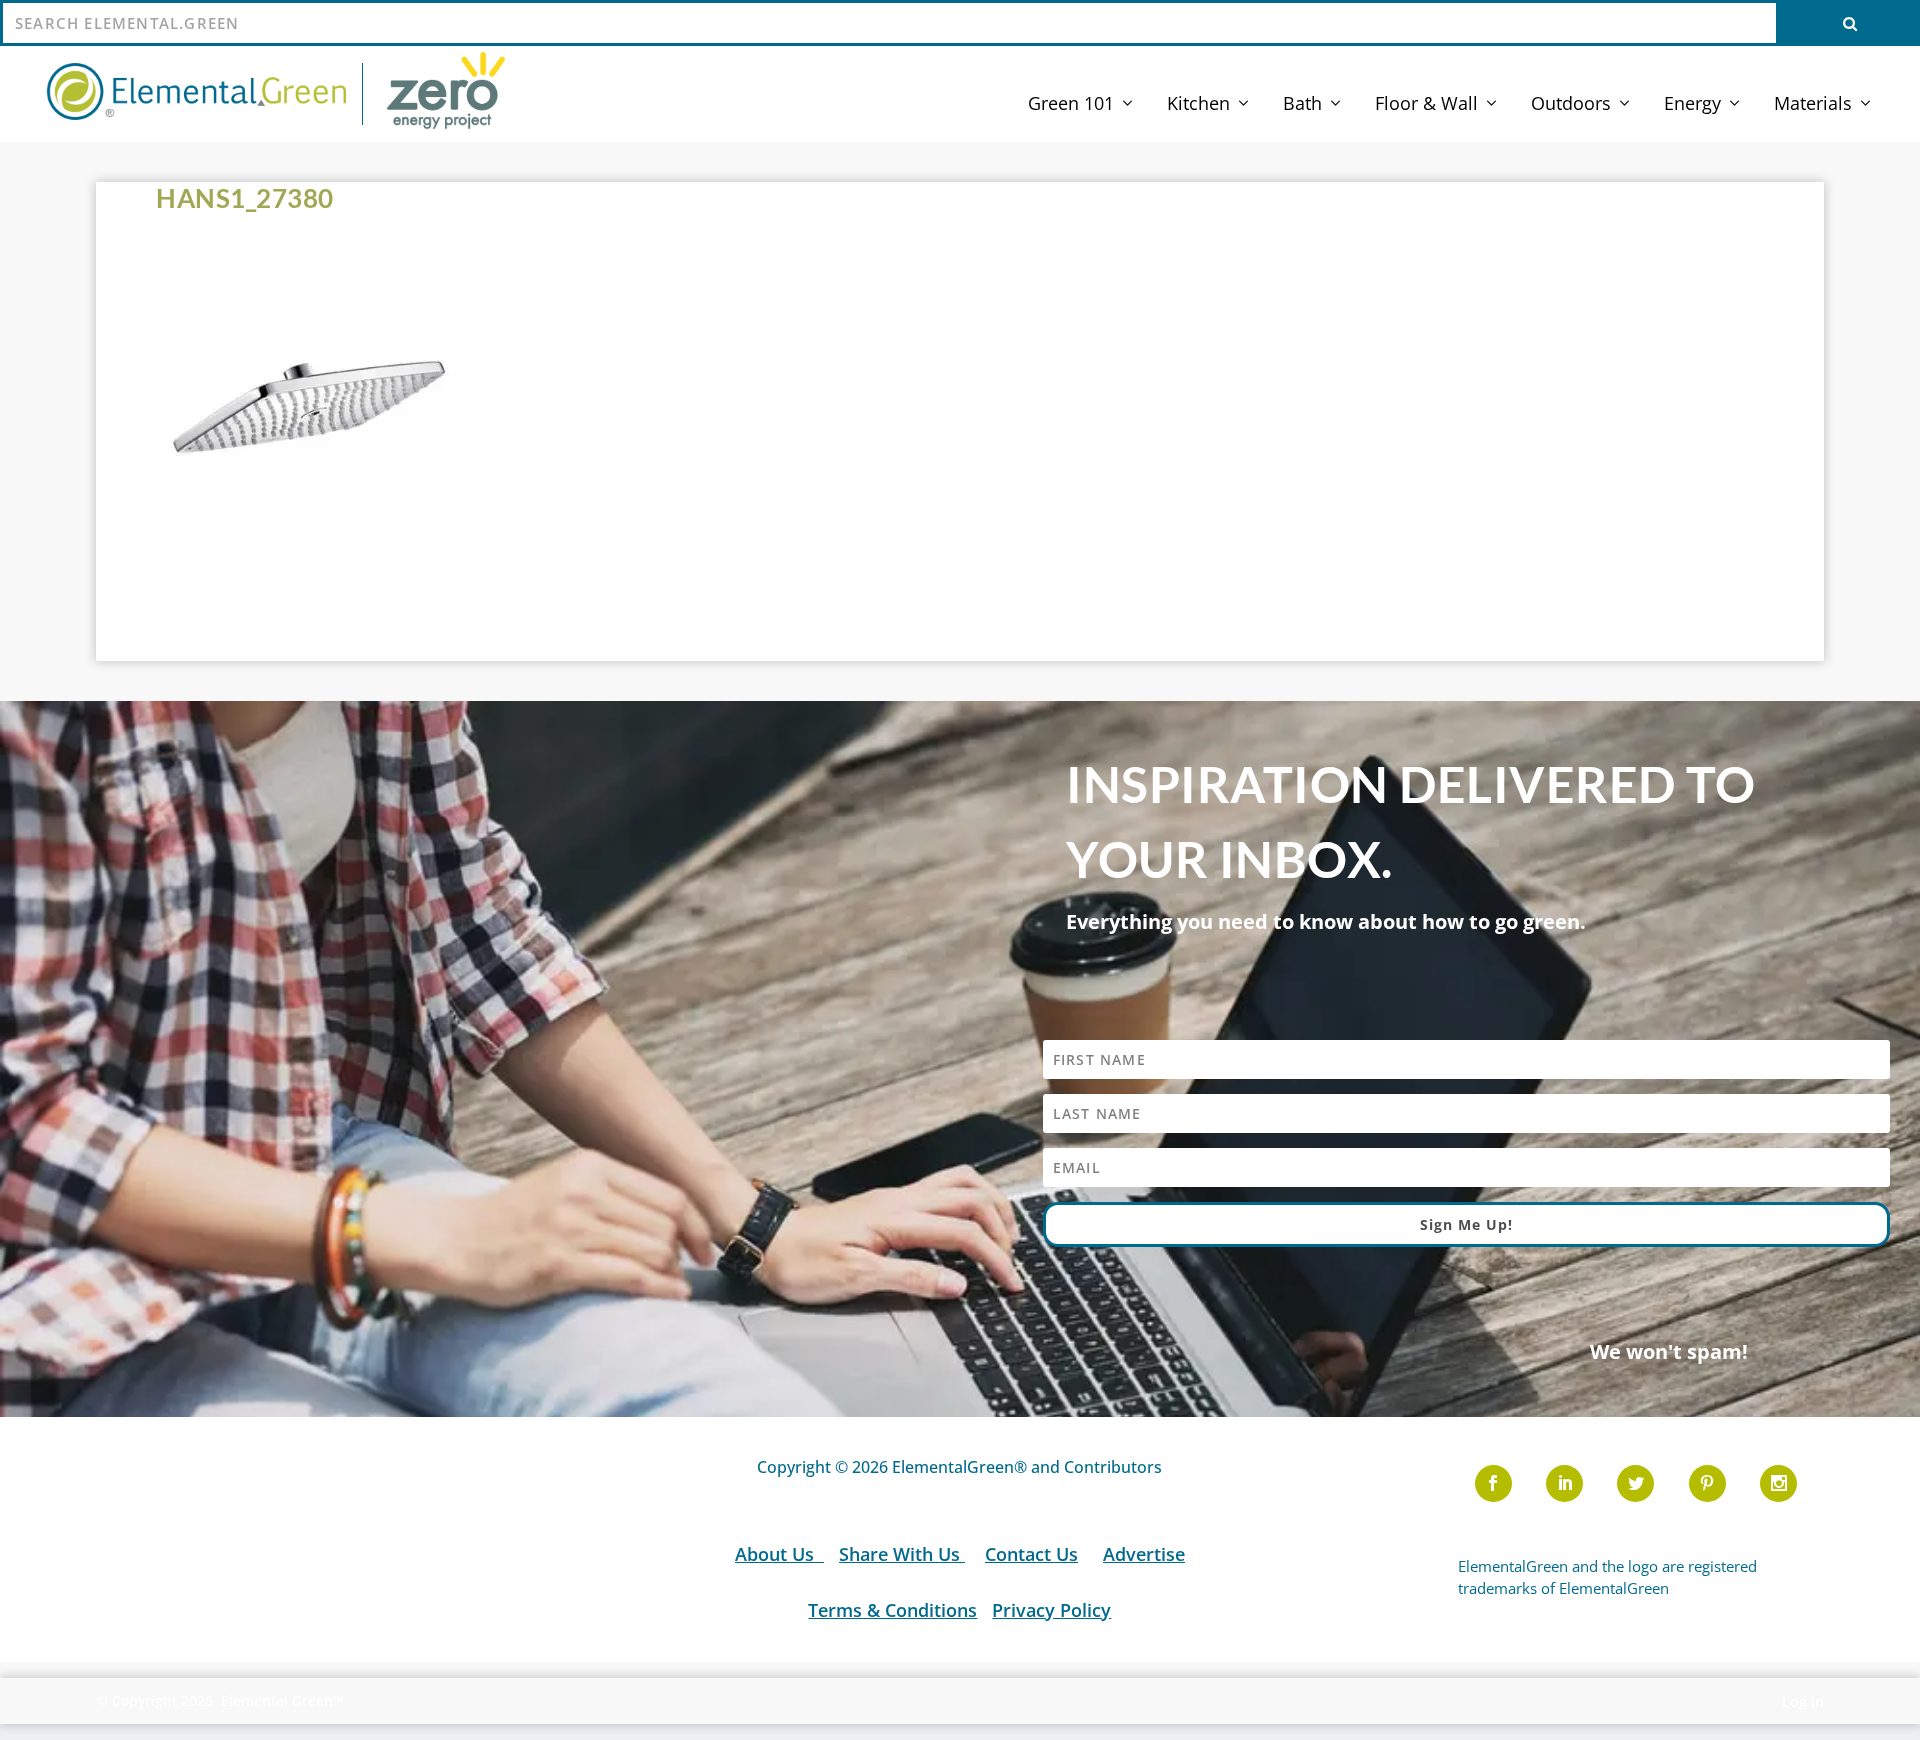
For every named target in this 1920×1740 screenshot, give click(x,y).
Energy (1692, 105)
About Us (777, 1554)
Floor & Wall (1426, 105)
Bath (1302, 105)
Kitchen (1198, 105)
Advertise (1144, 1554)
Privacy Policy (1051, 1610)
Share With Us (902, 1554)
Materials (1813, 105)
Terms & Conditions (892, 1610)
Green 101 (1071, 105)
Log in (1803, 1701)
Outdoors (1571, 105)
